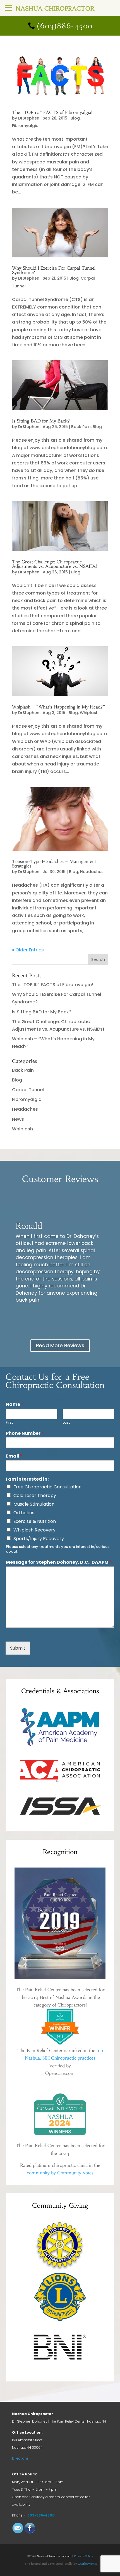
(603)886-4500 (65, 26)
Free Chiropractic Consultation (47, 1487)
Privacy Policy (84, 2556)
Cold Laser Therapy (35, 1495)
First (9, 1423)
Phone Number (25, 1434)
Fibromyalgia (25, 126)
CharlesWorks (87, 2564)
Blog (75, 118)
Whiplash (89, 713)
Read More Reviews (60, 1345)
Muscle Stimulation (34, 1504)
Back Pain (81, 427)
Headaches (92, 872)
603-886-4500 (41, 2515)
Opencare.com (60, 2073)
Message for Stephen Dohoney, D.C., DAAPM (59, 1562)
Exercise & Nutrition (35, 1521)
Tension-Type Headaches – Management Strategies (54, 864)
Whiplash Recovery (34, 1530)
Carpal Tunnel (28, 1090)
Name (15, 1405)
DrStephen (29, 118)
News (18, 1119)
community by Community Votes (60, 2173)
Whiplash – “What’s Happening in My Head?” (58, 707)
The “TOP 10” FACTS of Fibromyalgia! (52, 112)
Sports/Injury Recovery (39, 1539)
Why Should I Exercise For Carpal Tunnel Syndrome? (54, 270)
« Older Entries (28, 950)
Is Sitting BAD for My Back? (41, 421)
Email (14, 1456)
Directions (20, 2458)
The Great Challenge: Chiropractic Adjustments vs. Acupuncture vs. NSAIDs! (54, 564)
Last (66, 1423)
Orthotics (24, 1513)
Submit (18, 1648)
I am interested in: (27, 1479)
